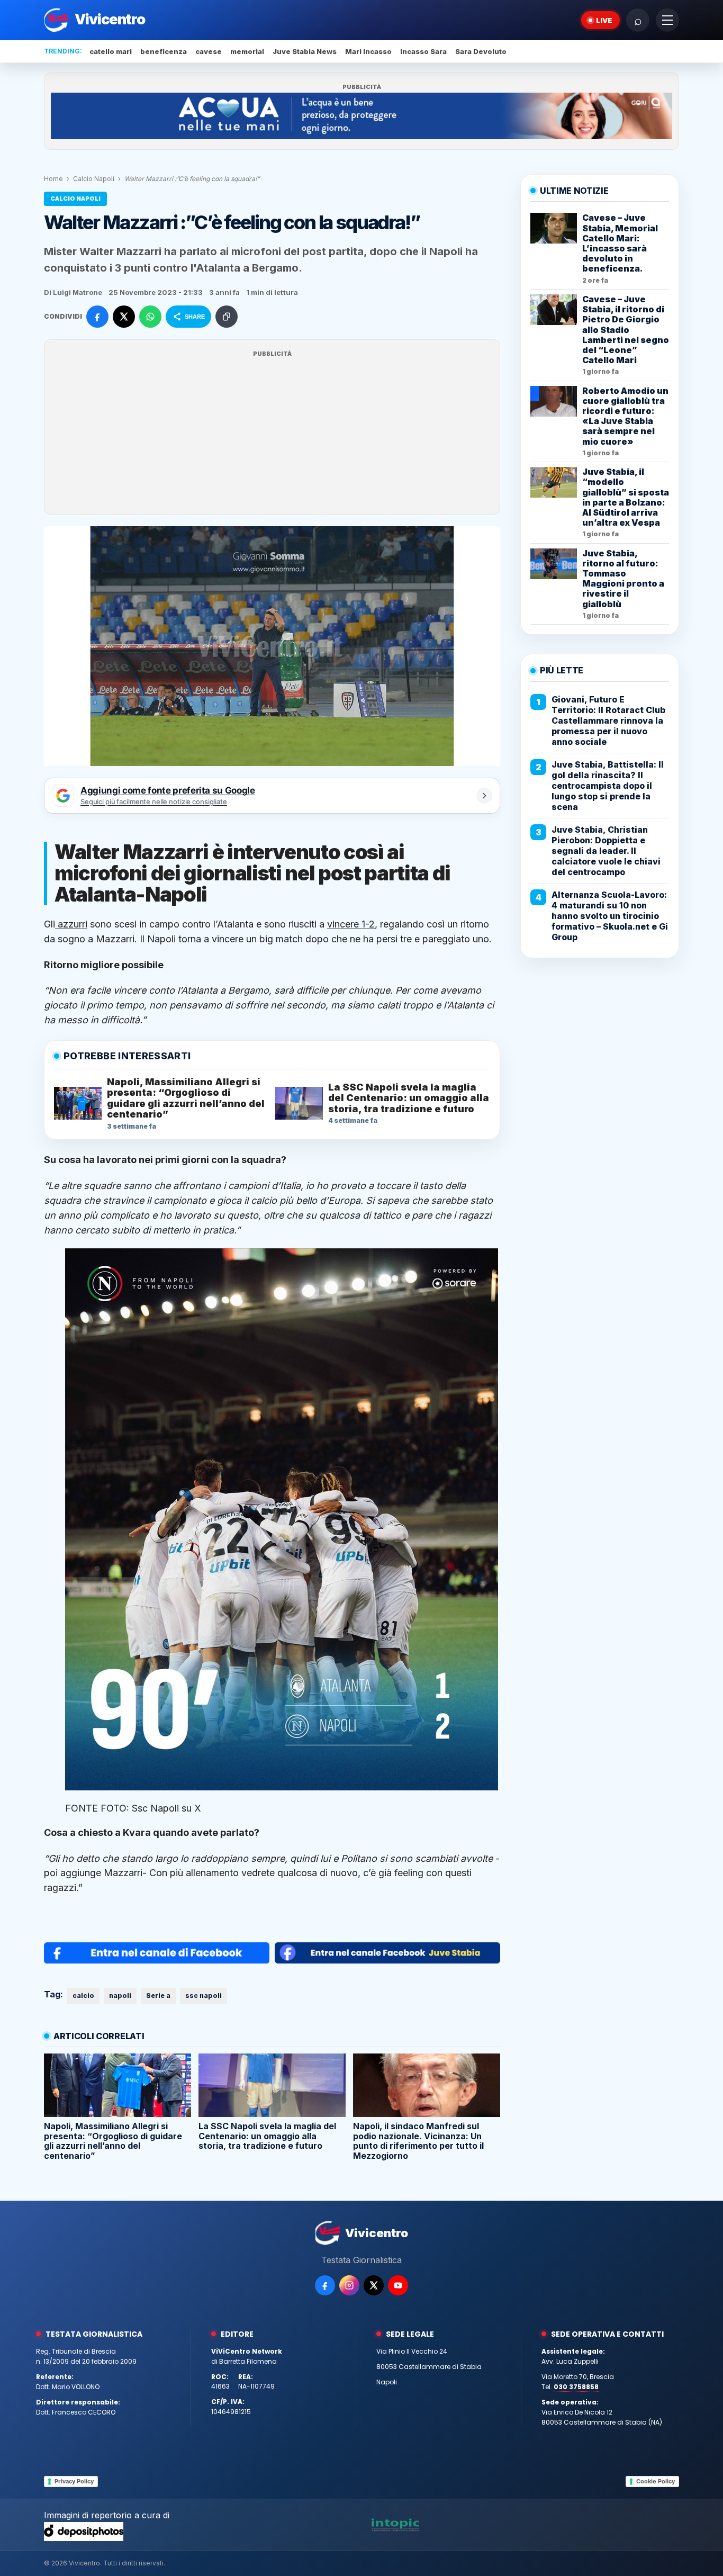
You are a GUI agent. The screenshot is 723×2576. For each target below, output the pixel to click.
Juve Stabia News (305, 51)
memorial (247, 51)
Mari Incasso (368, 51)
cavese (209, 51)
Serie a (158, 1996)
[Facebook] (325, 2285)
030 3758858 (576, 2387)
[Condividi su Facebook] (97, 317)
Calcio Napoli (94, 179)
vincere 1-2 (351, 924)
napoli (120, 1996)
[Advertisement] (272, 434)
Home (53, 179)
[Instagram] (349, 2285)
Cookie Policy (656, 2481)
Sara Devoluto (481, 51)
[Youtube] (398, 2285)
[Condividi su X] (124, 317)
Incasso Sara (423, 51)
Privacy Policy (74, 2481)
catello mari (111, 51)
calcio (83, 1996)
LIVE (604, 20)
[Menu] (667, 20)
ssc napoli (204, 1996)
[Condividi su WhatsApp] (150, 317)
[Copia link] (227, 317)
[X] (374, 2285)
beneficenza (164, 51)
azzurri (71, 924)
